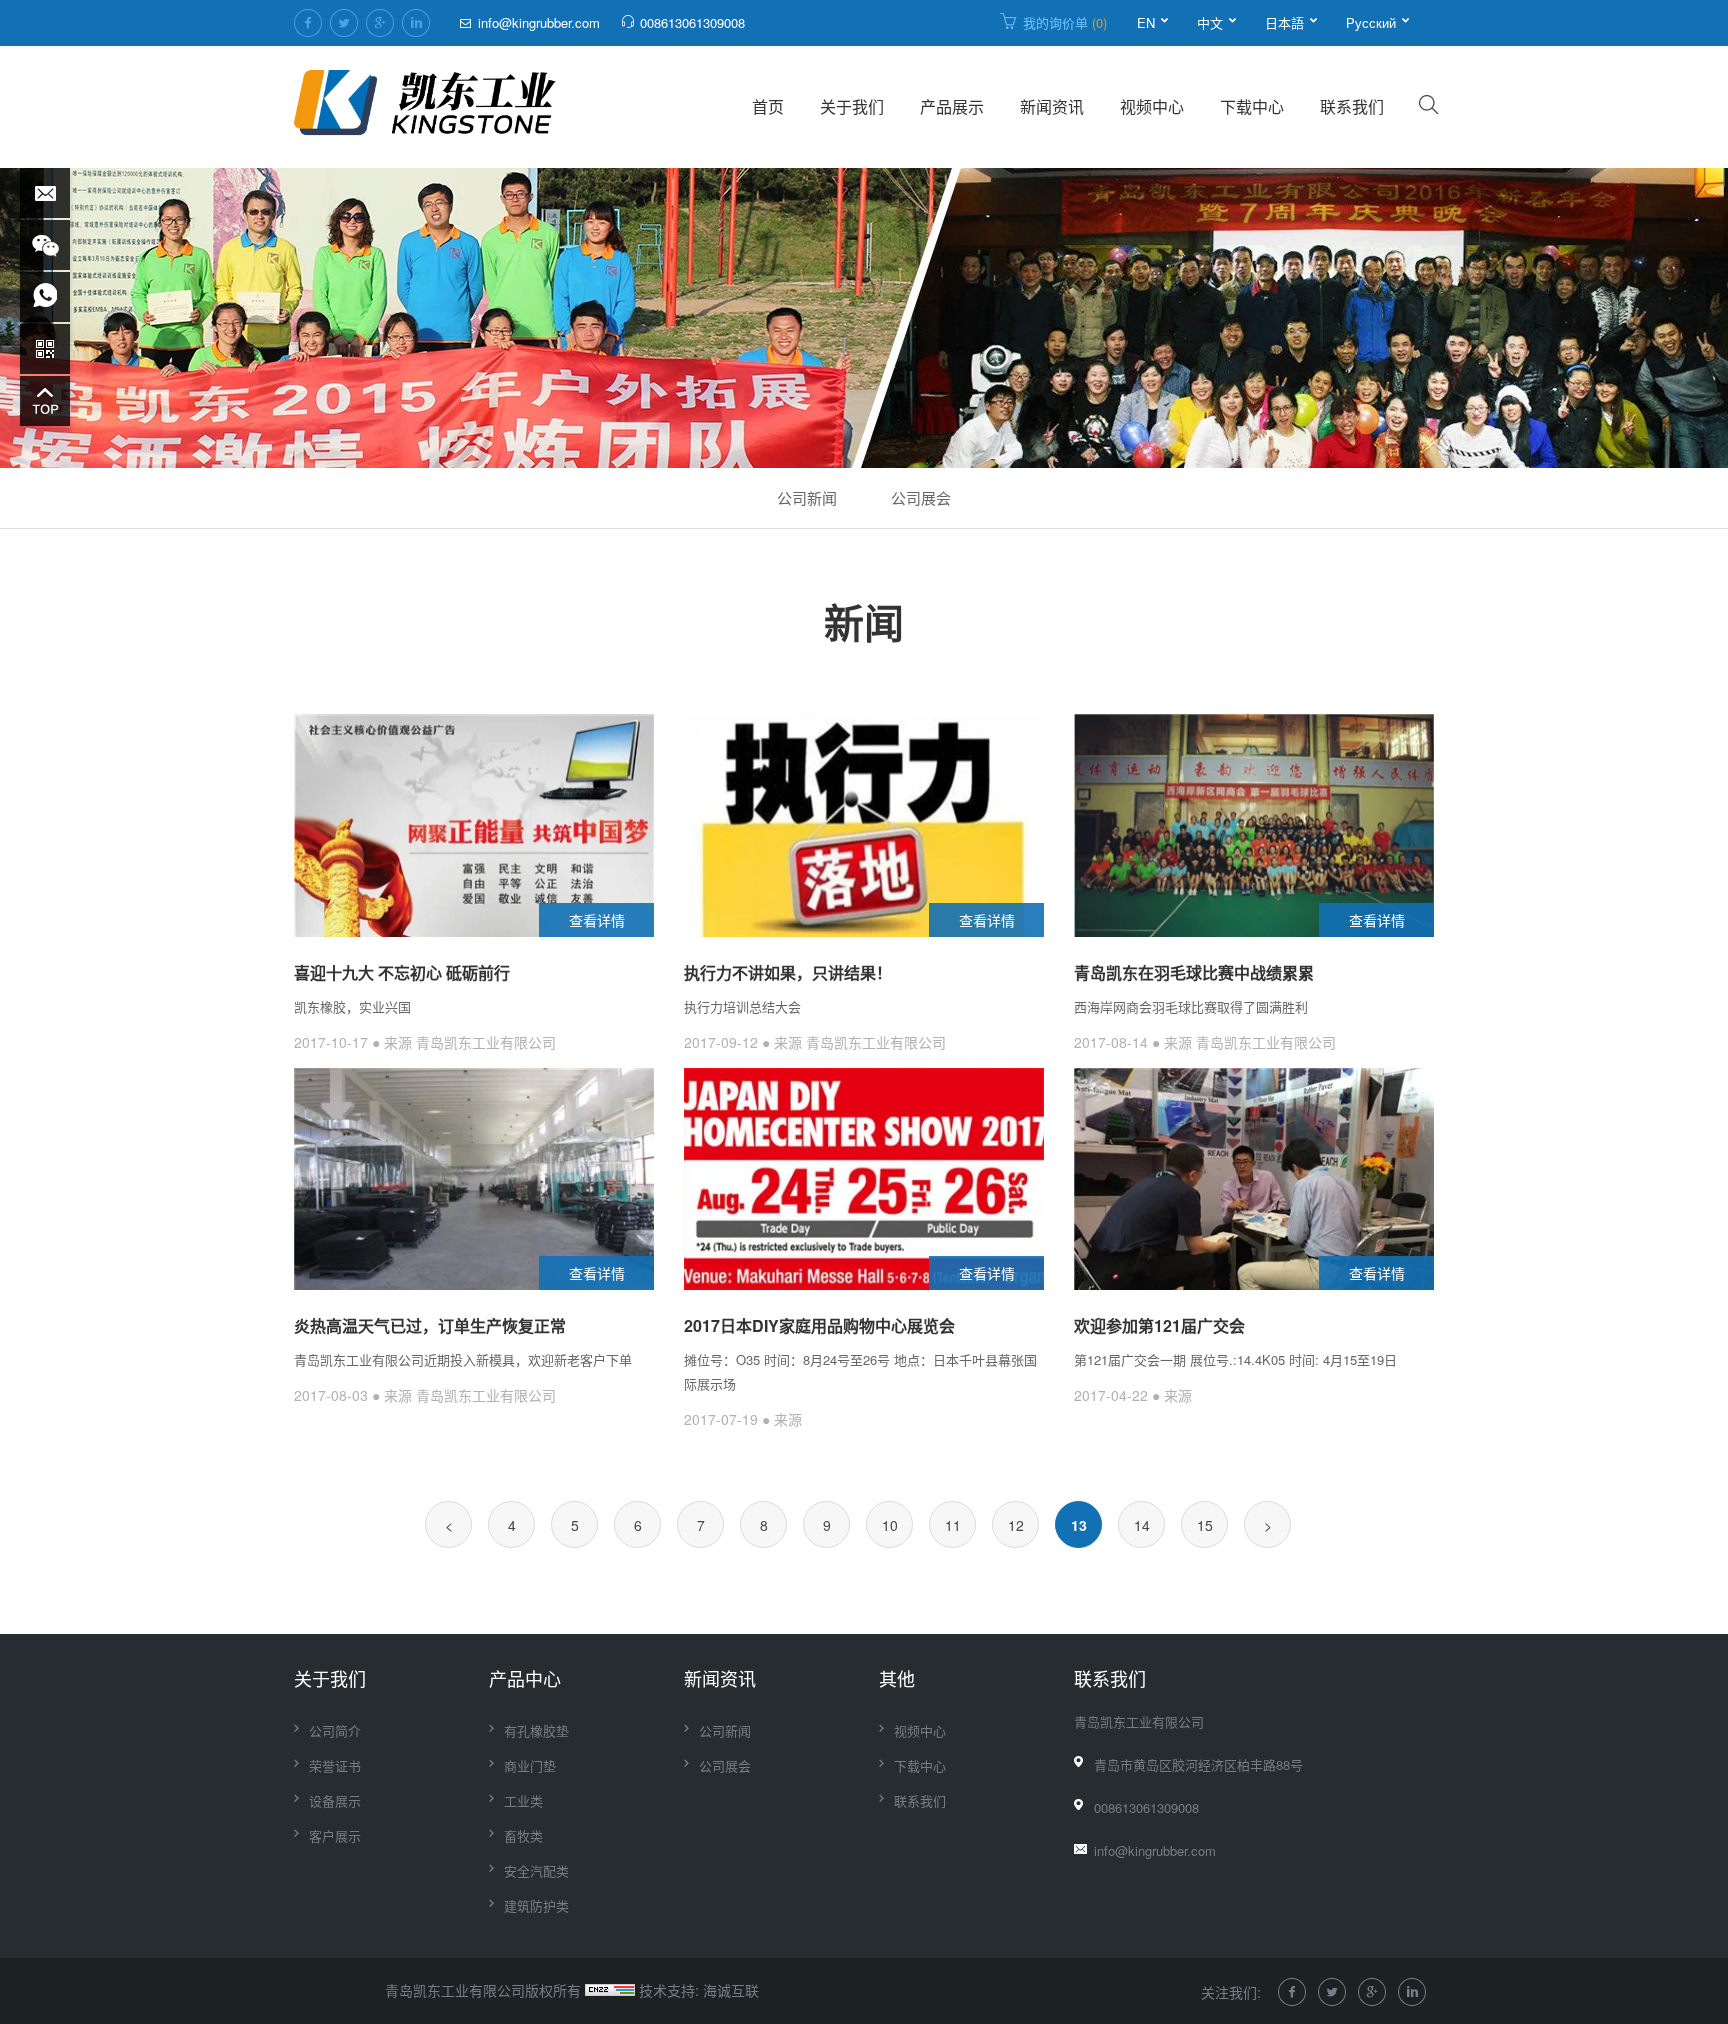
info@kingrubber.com (539, 22)
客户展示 (335, 1835)
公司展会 (921, 497)
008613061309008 (692, 22)
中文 (1210, 22)
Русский (1371, 22)
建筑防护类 (536, 1905)
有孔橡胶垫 (536, 1730)
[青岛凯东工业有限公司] (426, 107)
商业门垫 (530, 1765)
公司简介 (335, 1730)
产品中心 (525, 1678)
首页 (768, 106)
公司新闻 (807, 497)
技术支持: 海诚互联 (699, 1990)
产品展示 (952, 106)
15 (1205, 1525)
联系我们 (1352, 106)
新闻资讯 (1052, 106)
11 (953, 1525)
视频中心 (1152, 106)
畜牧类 (523, 1835)
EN (1146, 22)
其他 (897, 1678)
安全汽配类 (536, 1870)
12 (1016, 1525)
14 (1142, 1525)
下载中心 (1252, 106)
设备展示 (335, 1800)
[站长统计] (610, 1990)
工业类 (523, 1800)
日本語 (1284, 22)
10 (890, 1525)
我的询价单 (1065, 22)
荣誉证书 (335, 1765)
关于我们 (852, 106)
